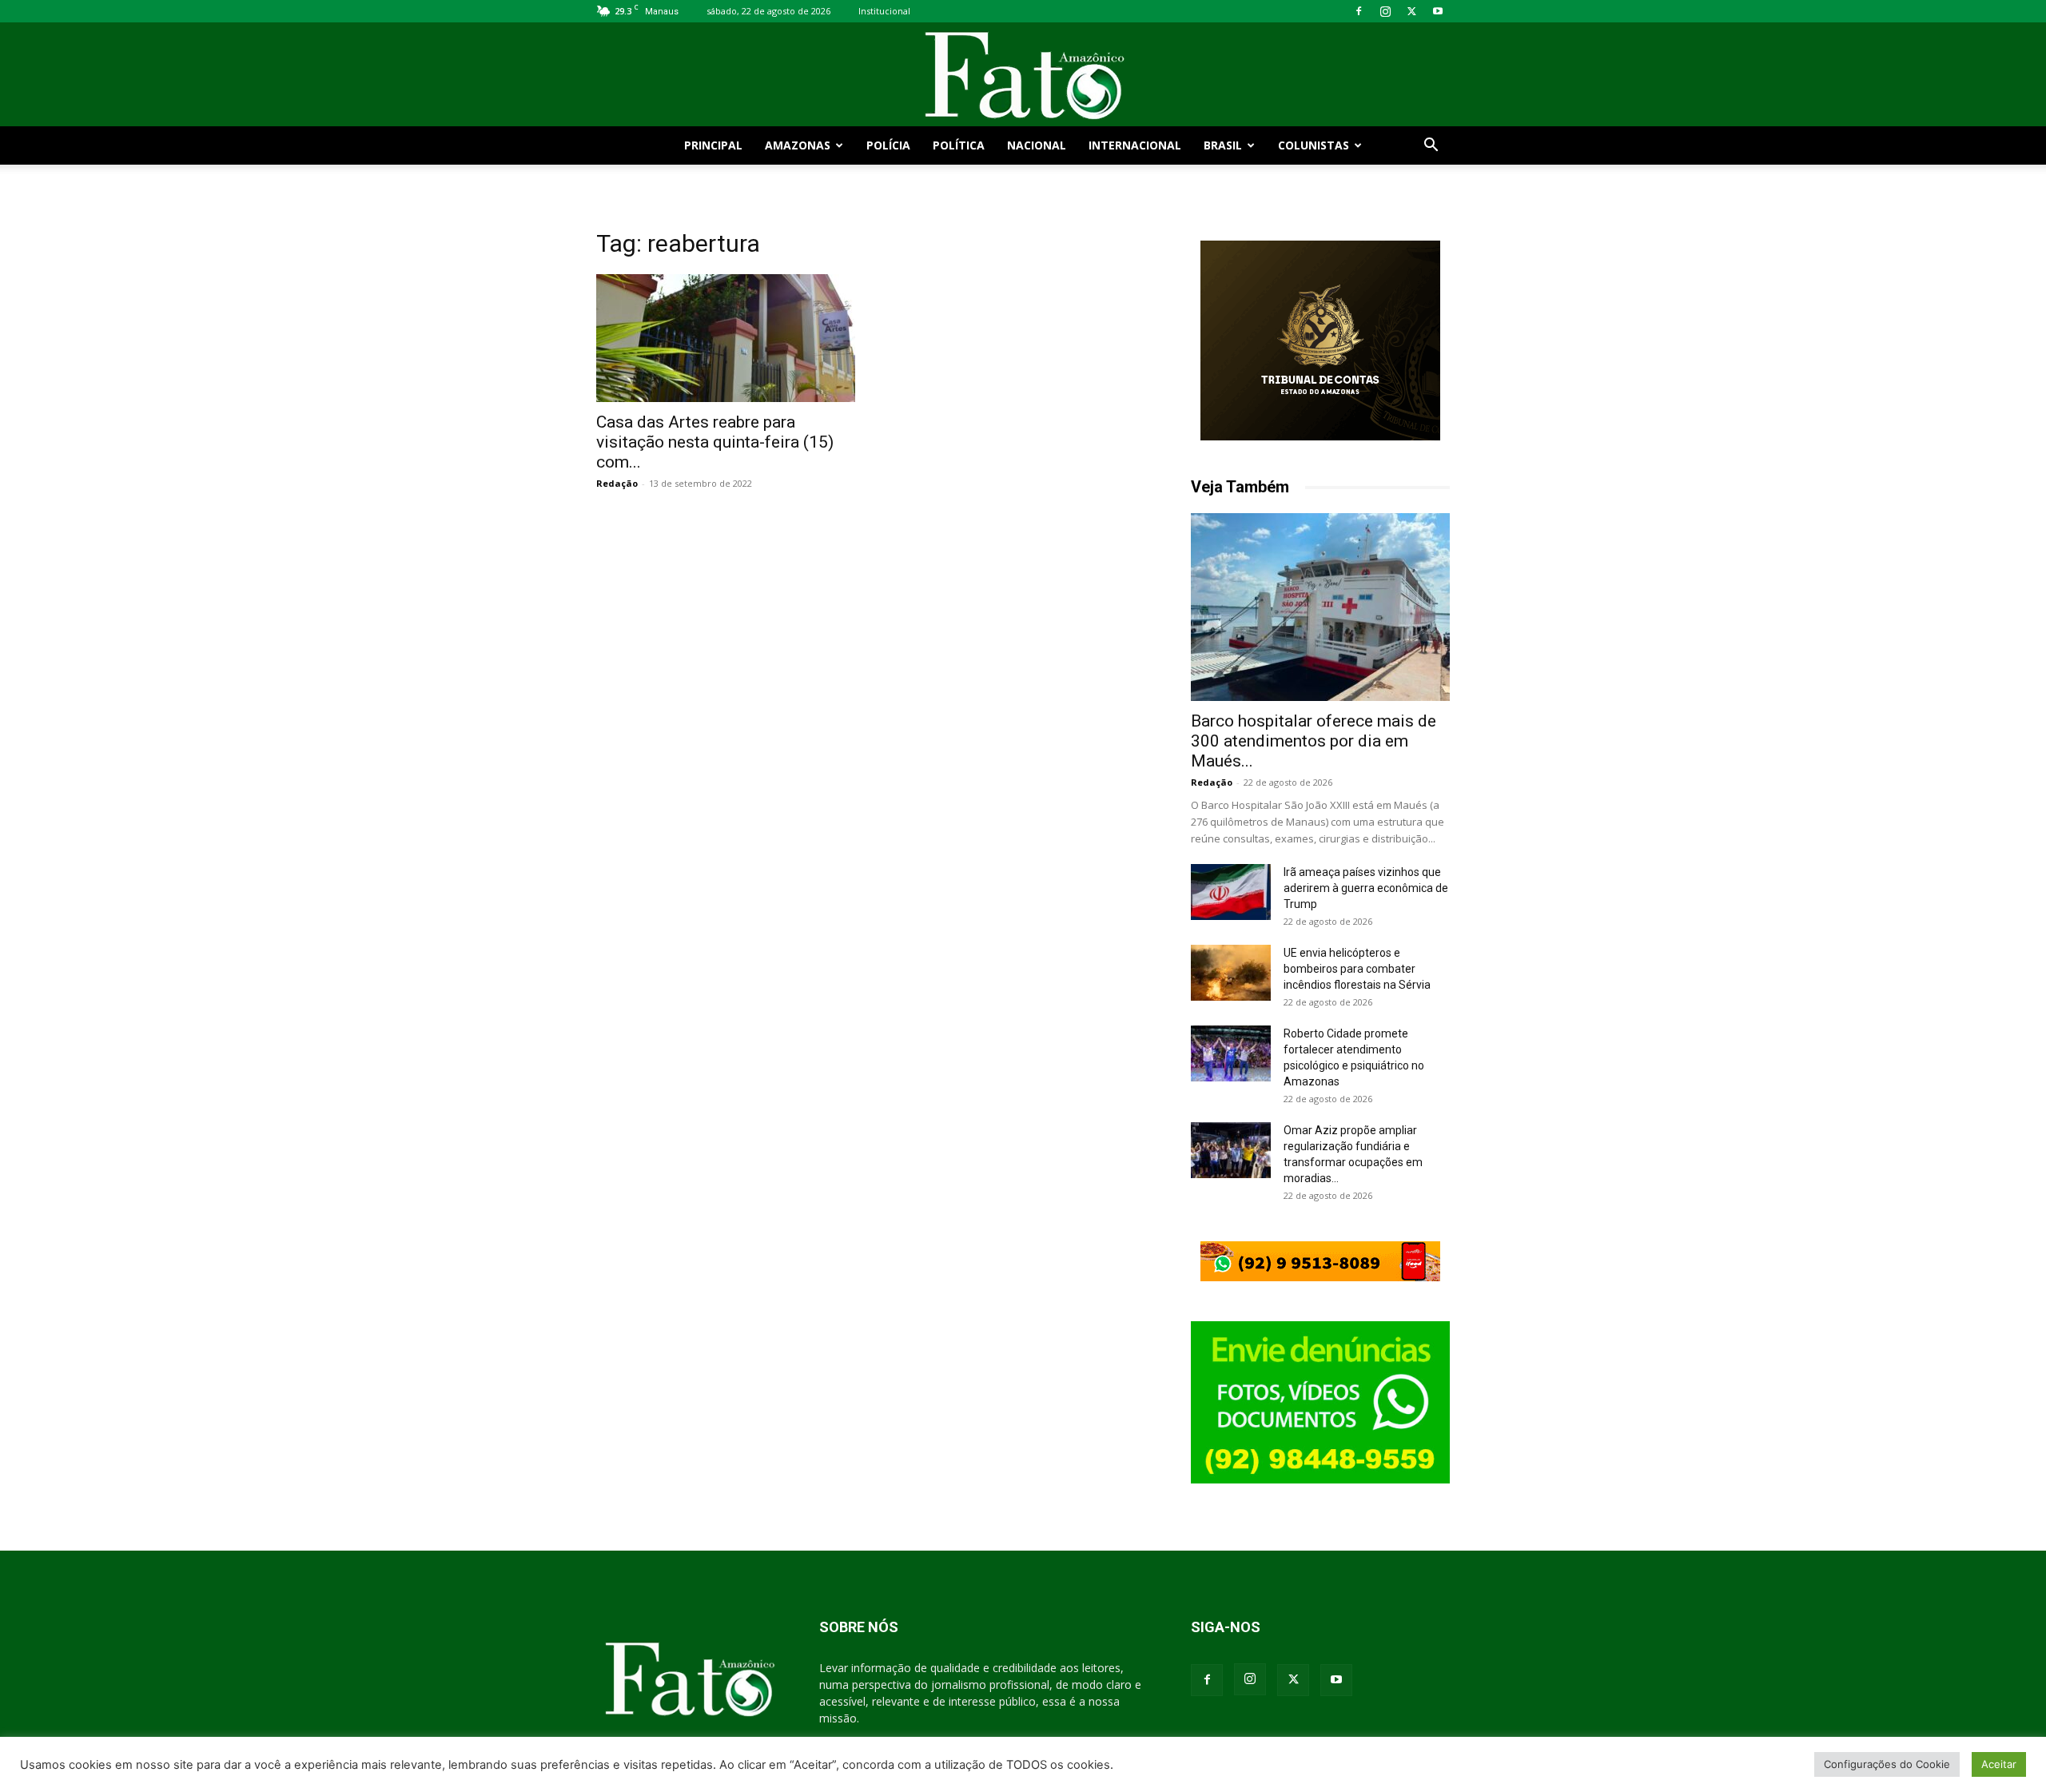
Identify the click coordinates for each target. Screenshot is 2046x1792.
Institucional (884, 11)
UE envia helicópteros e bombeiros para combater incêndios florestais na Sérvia (1357, 969)
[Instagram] (1385, 11)
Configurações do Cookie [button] (1887, 1764)
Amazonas (798, 145)
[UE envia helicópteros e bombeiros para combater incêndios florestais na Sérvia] (1231, 973)
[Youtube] (1438, 11)
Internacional (1135, 145)
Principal (713, 145)
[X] (1411, 11)
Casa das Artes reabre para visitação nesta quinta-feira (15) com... (715, 442)
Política (959, 145)
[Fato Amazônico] (1023, 76)
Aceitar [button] (1999, 1764)
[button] (1431, 147)
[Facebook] (1359, 11)
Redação (617, 483)
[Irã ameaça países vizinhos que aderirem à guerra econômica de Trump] (1231, 892)
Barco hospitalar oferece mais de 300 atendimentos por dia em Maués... (1314, 741)
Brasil (1223, 145)
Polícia (888, 145)
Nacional (1037, 145)
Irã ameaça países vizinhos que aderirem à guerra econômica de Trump (1366, 888)
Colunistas (1314, 145)
